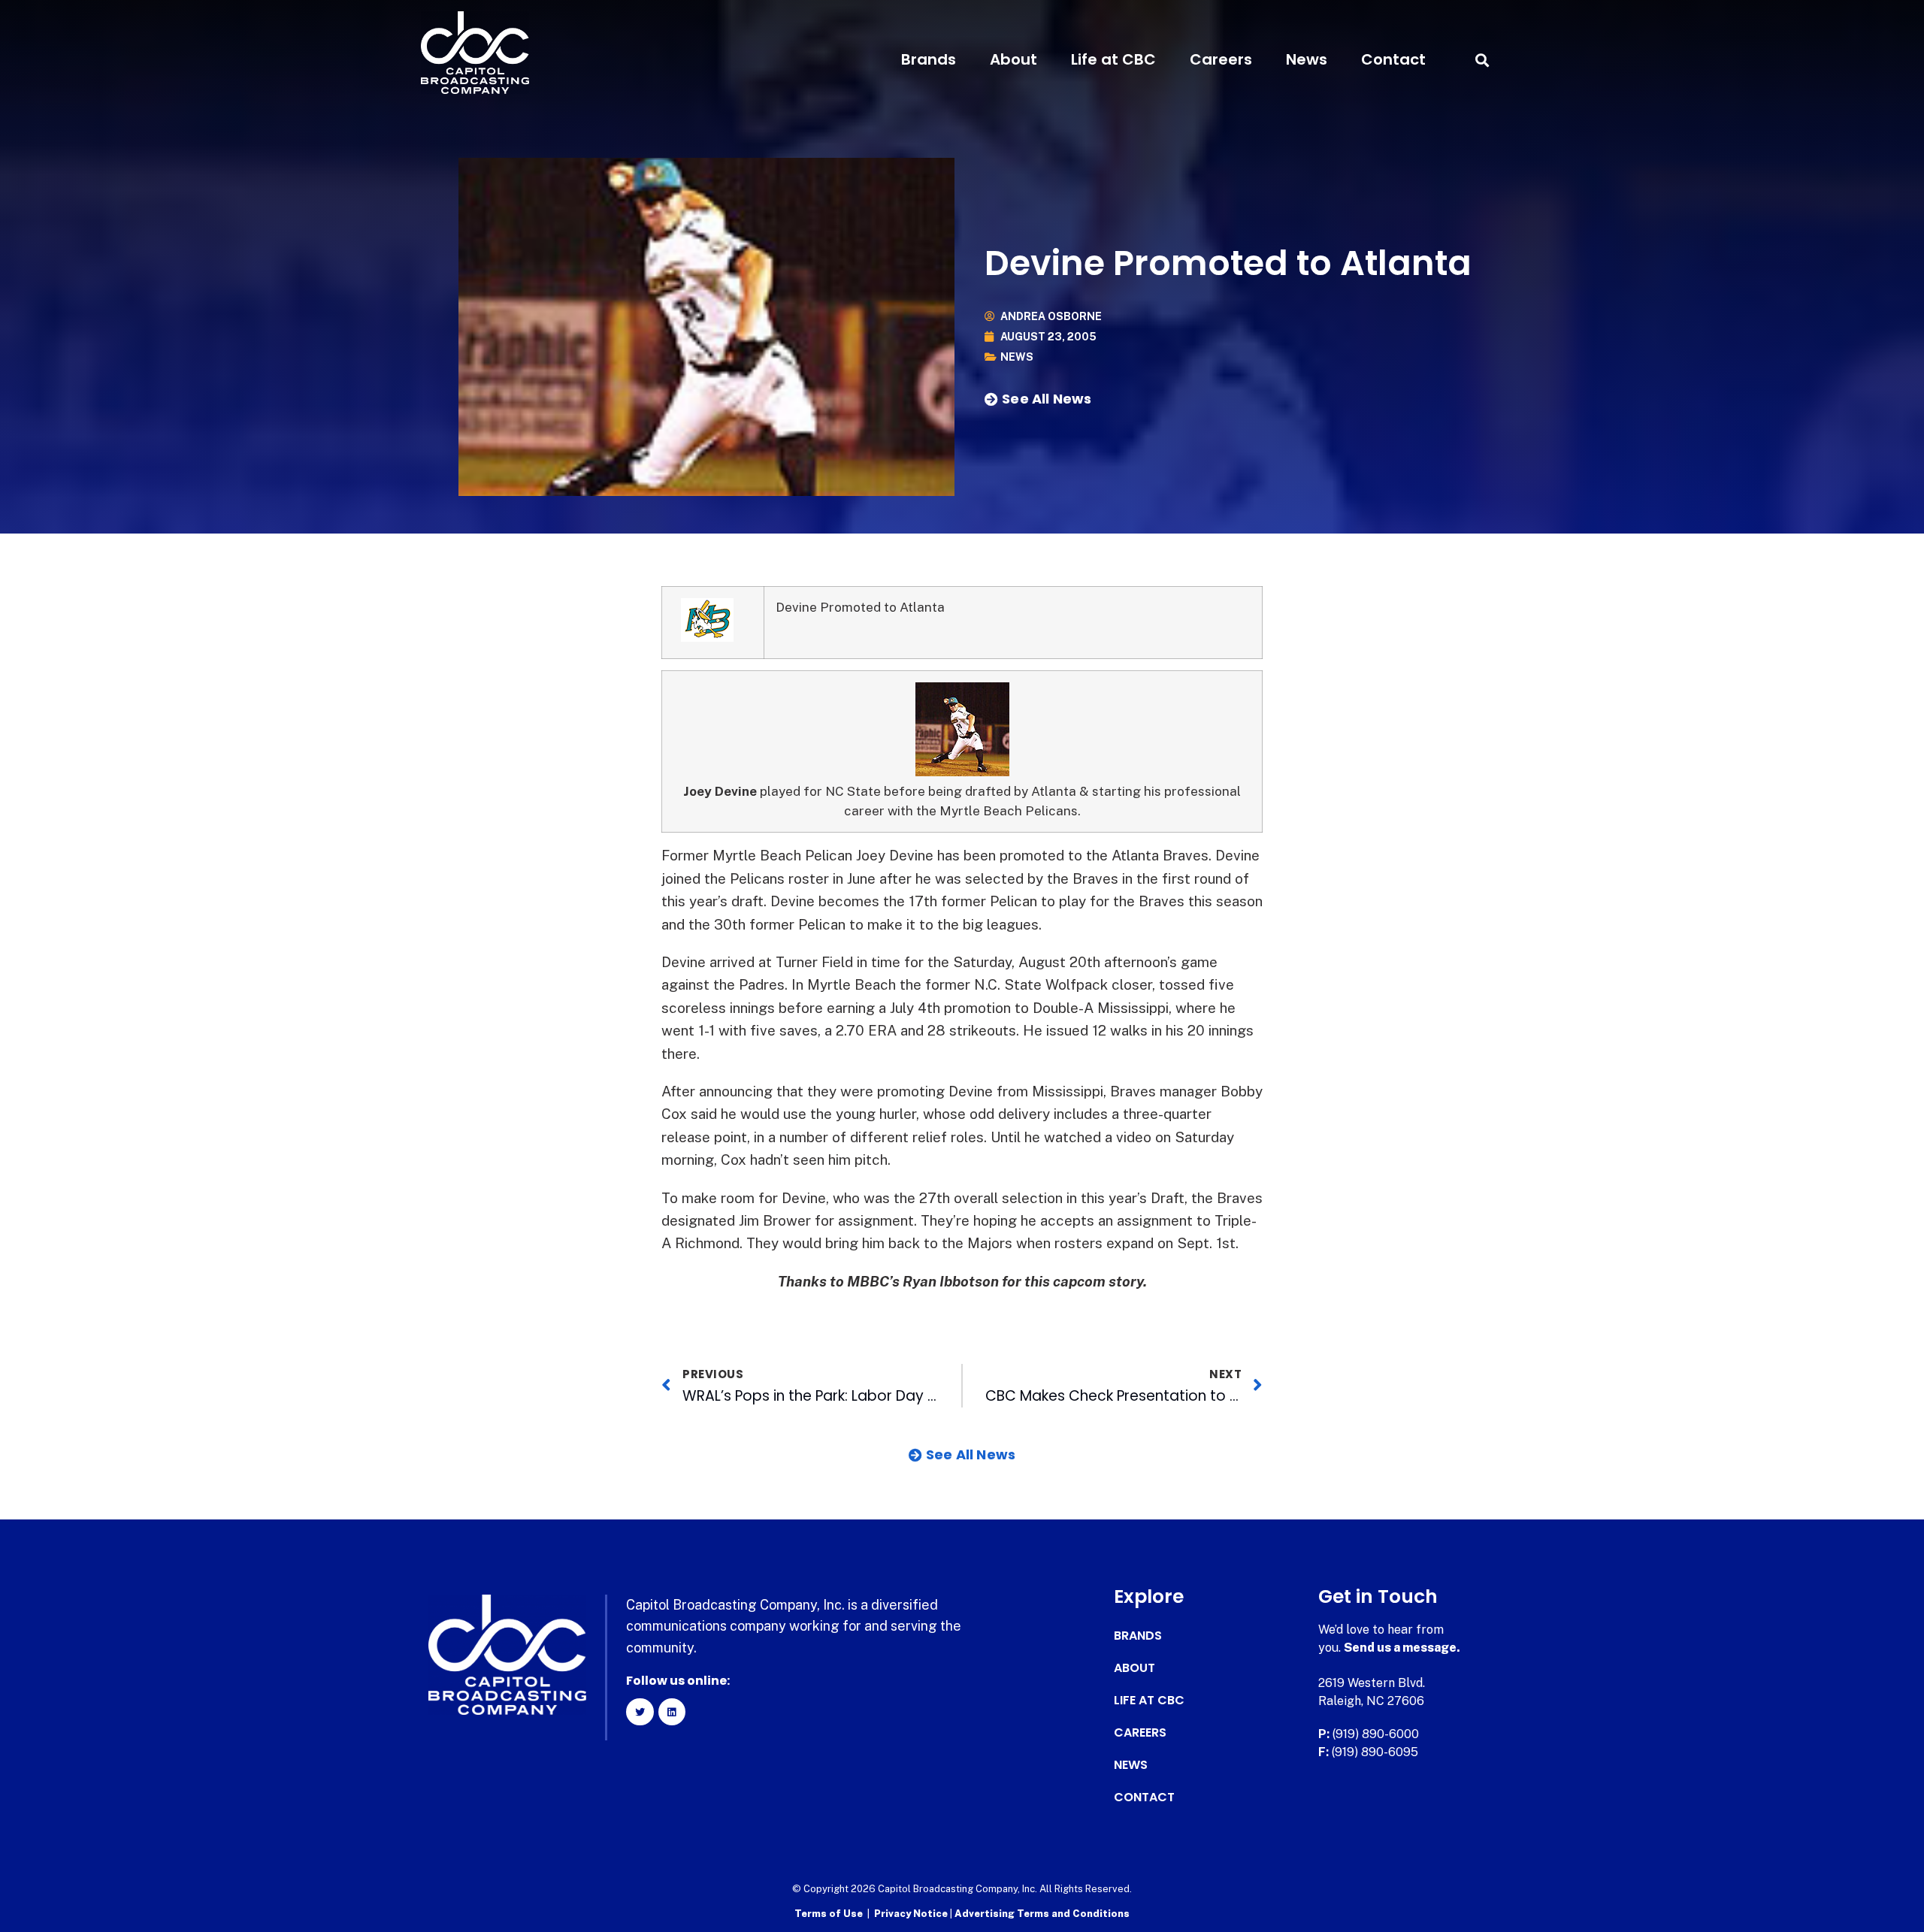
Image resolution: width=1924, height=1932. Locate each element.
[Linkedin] (672, 1712)
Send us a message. (1402, 1648)
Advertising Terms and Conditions (1042, 1914)
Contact (1393, 59)
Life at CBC (1113, 59)
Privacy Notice (912, 1914)
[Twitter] (640, 1712)
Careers (1221, 59)
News (1307, 59)
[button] (1482, 60)
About (1013, 59)
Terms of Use (829, 1914)
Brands (929, 59)
